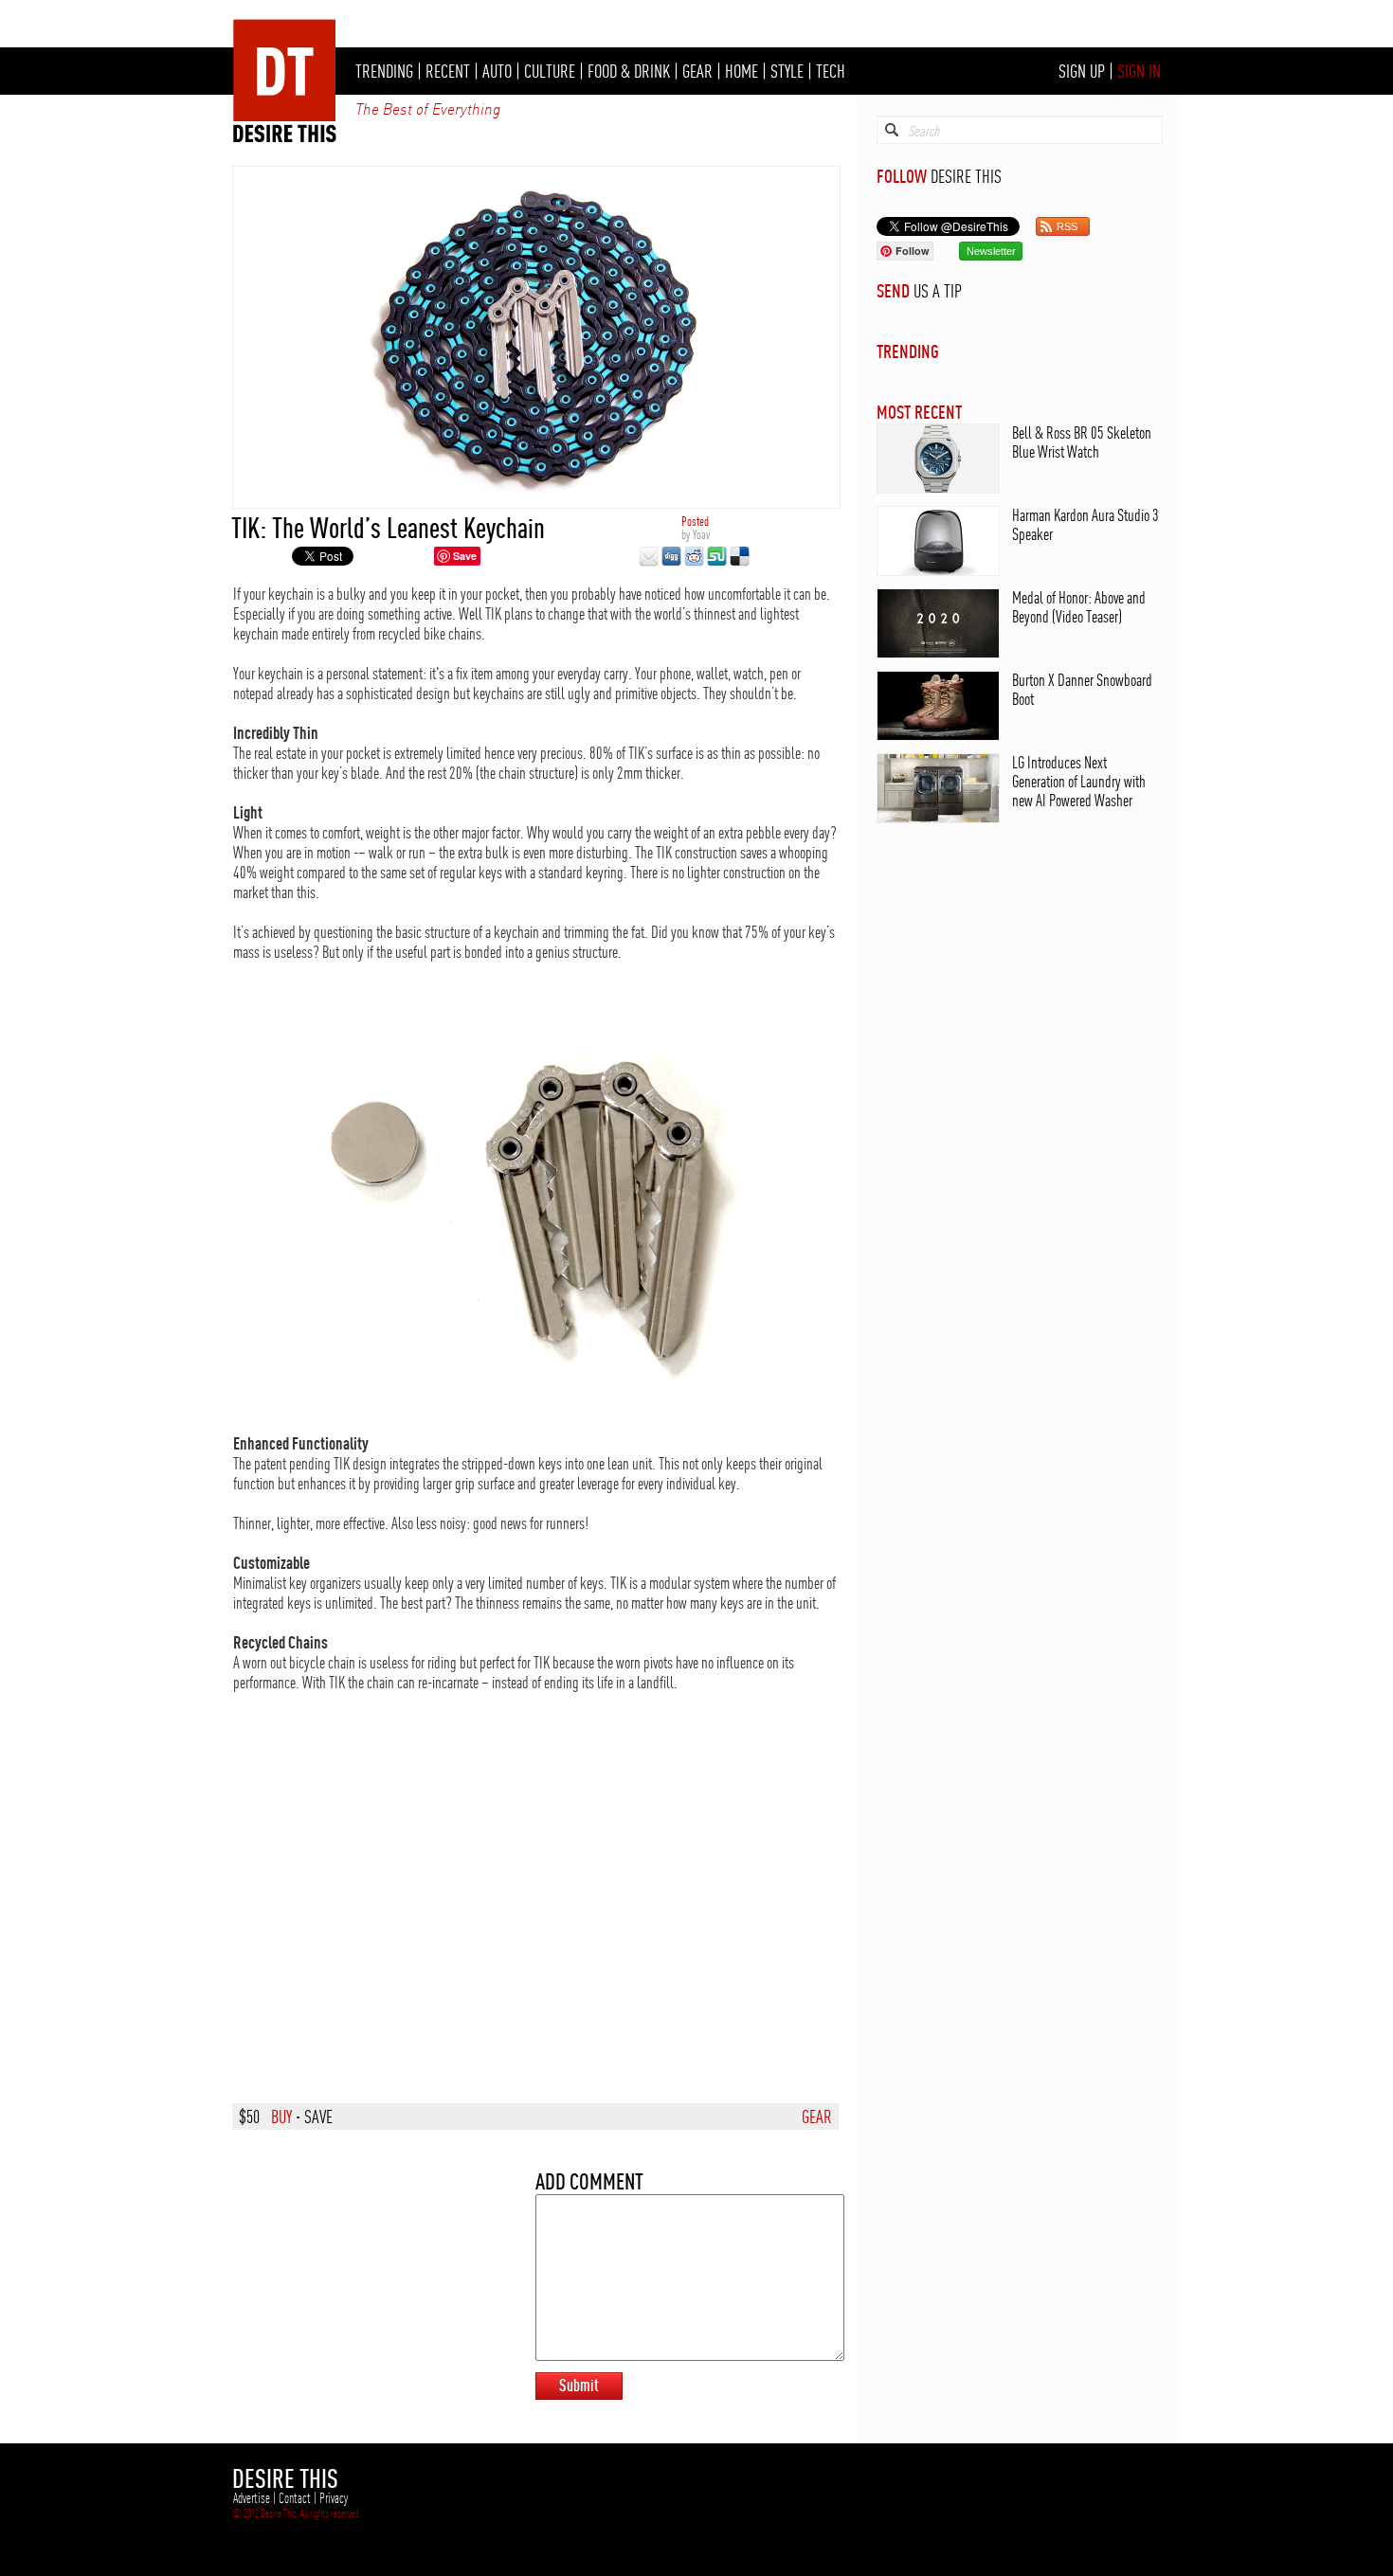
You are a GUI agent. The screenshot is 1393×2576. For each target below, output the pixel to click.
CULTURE (550, 71)
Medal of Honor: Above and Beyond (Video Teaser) (1079, 607)
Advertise (252, 2498)
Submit (579, 2385)
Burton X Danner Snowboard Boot (1082, 689)
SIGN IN (1139, 71)
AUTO (497, 71)
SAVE (318, 2117)
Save (465, 556)
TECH (831, 71)
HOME (742, 71)
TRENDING (384, 71)
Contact (295, 2498)
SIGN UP (1082, 71)
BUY (281, 2117)
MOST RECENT (919, 412)
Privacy (334, 2498)
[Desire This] (285, 137)
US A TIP (938, 291)
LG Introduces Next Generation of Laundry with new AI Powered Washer (1079, 781)
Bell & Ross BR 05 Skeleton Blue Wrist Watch (1082, 442)
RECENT (448, 71)
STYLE (787, 71)
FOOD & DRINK (629, 71)
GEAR (697, 71)
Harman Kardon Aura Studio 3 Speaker (1085, 524)
